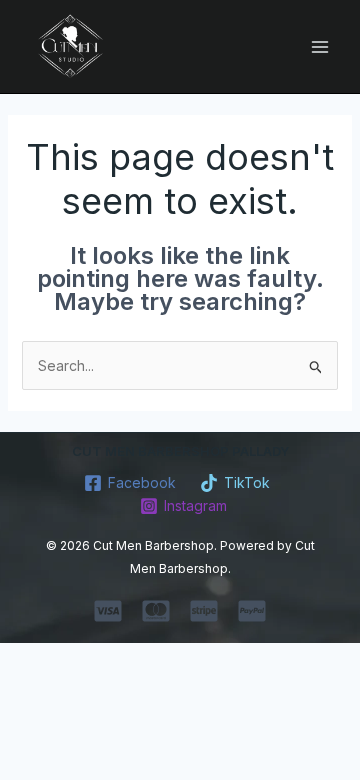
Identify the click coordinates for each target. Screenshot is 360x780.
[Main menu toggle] (319, 46)
